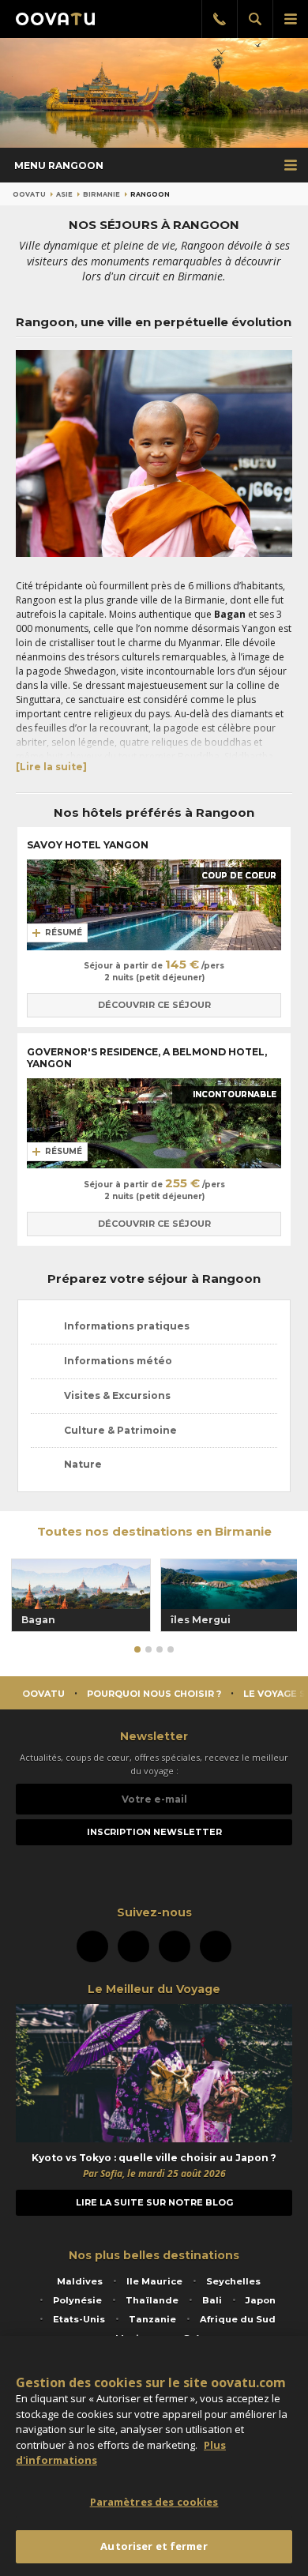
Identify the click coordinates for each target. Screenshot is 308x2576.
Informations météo (118, 1361)
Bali (212, 2300)
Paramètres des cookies (154, 2502)
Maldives (80, 2281)
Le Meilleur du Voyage (154, 1989)
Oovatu (29, 194)
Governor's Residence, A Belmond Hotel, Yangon (147, 1058)
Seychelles (233, 2281)
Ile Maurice (154, 2281)
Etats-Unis (79, 2319)
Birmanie (101, 194)
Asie (64, 194)
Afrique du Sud (238, 2319)
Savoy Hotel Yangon (89, 845)
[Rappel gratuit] (219, 19)
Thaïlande (152, 2300)
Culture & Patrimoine (120, 1430)
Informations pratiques (127, 1326)
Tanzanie (152, 2319)
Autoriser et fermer (154, 2546)
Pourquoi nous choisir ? (154, 1694)
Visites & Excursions (117, 1395)
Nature (83, 1464)
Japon (261, 2300)
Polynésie (77, 2300)
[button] (137, 1649)
